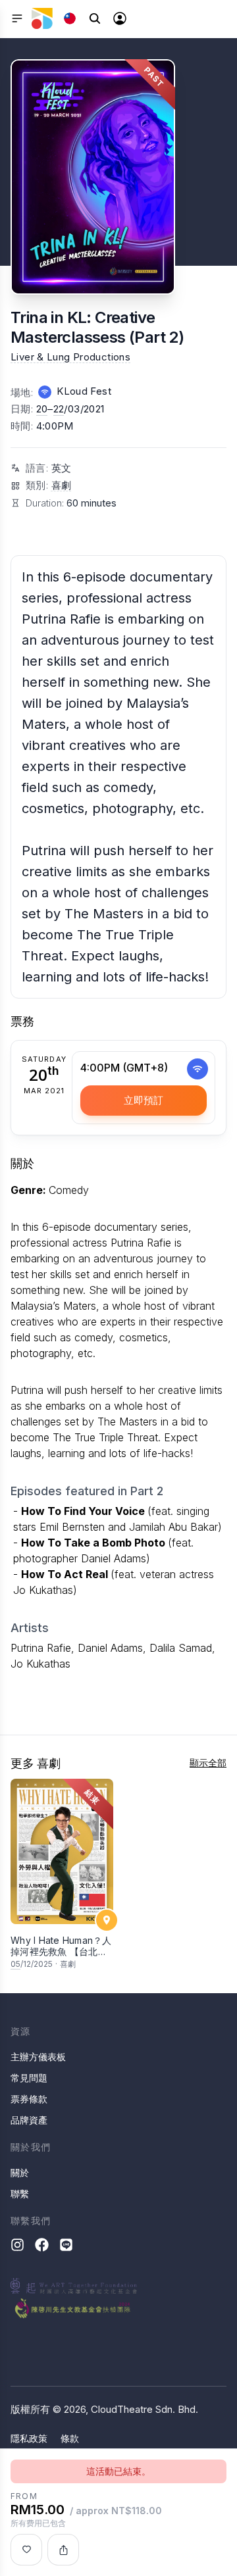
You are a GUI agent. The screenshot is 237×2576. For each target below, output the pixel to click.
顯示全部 (208, 1763)
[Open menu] (17, 18)
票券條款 (29, 2099)
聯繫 (20, 2193)
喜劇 (62, 485)
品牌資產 (29, 2120)
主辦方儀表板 (38, 2057)
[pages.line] (66, 2245)
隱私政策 (29, 2438)
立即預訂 (144, 1100)
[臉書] (42, 2245)
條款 (70, 2438)
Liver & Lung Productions (70, 357)
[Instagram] (17, 2245)
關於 (20, 2172)
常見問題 (29, 2078)
